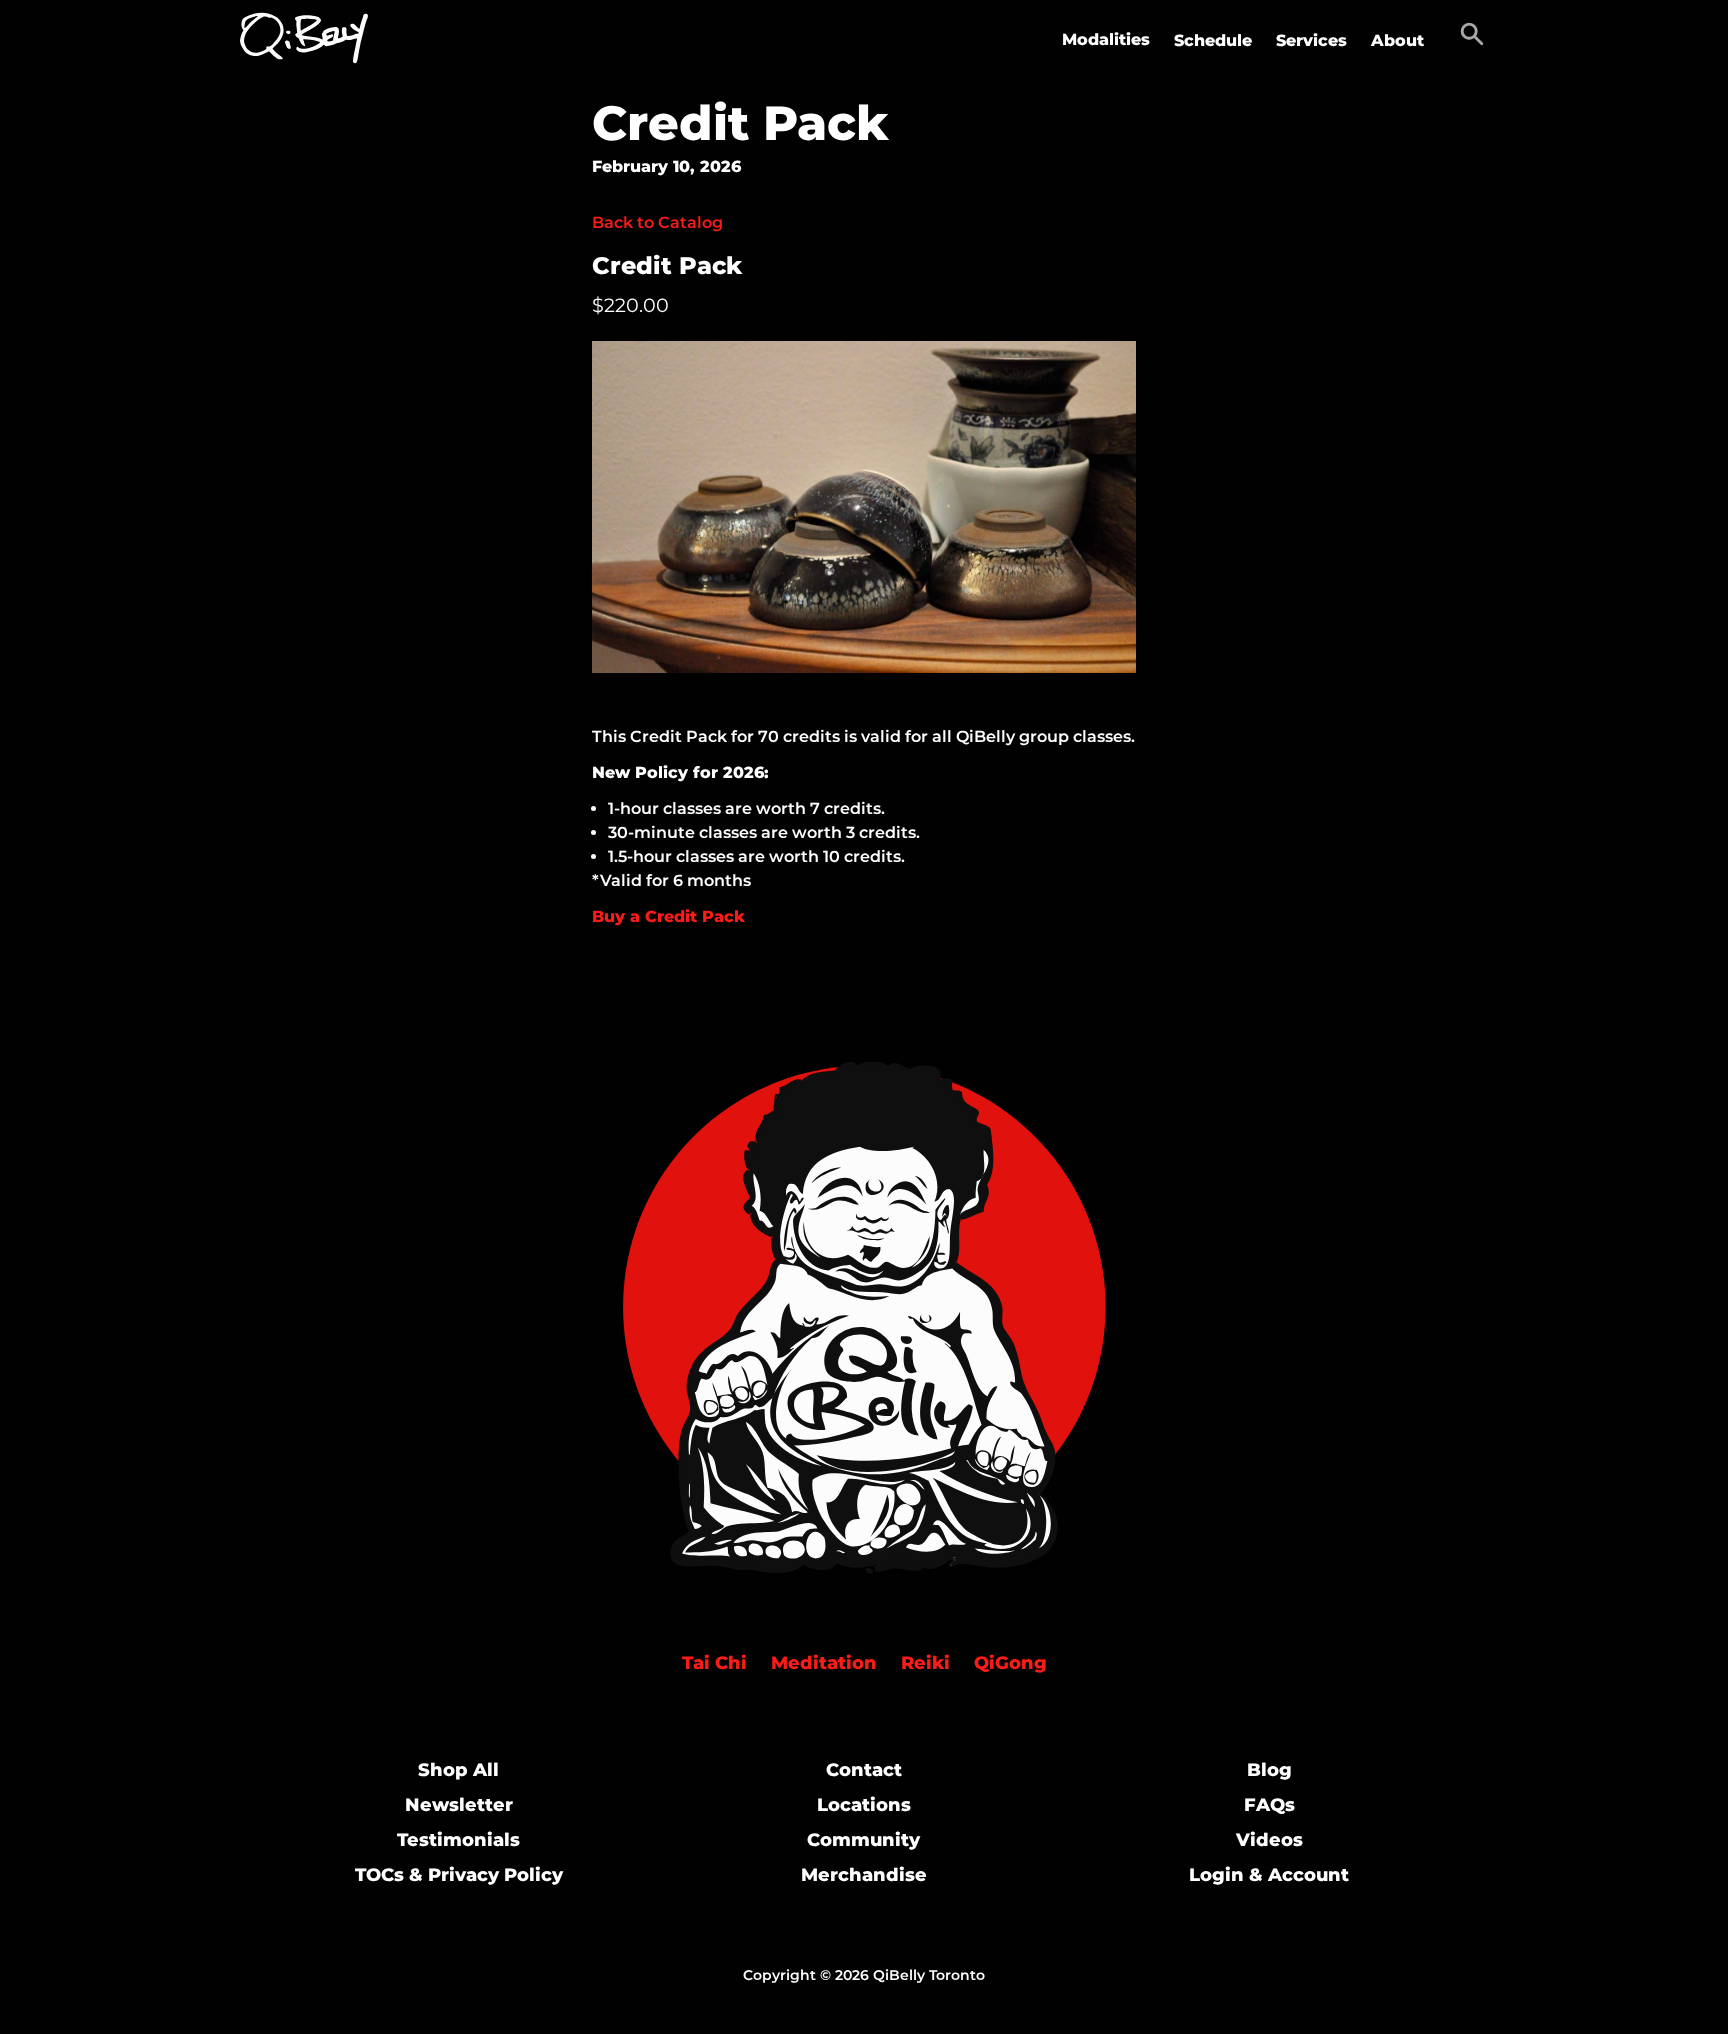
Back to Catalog (657, 222)
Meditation (824, 1663)
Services (1311, 40)
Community (863, 1840)
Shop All (458, 1770)
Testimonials (458, 1840)
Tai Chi (714, 1663)
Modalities (1106, 39)
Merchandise (864, 1875)
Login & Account (1269, 1875)
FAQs (1269, 1805)
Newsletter (459, 1805)
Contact (864, 1770)
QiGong (1010, 1663)
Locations (864, 1805)
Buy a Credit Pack (668, 916)
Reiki (925, 1663)
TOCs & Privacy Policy (459, 1875)
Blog (1269, 1770)
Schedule (1213, 40)
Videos (1269, 1840)
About (1397, 40)
